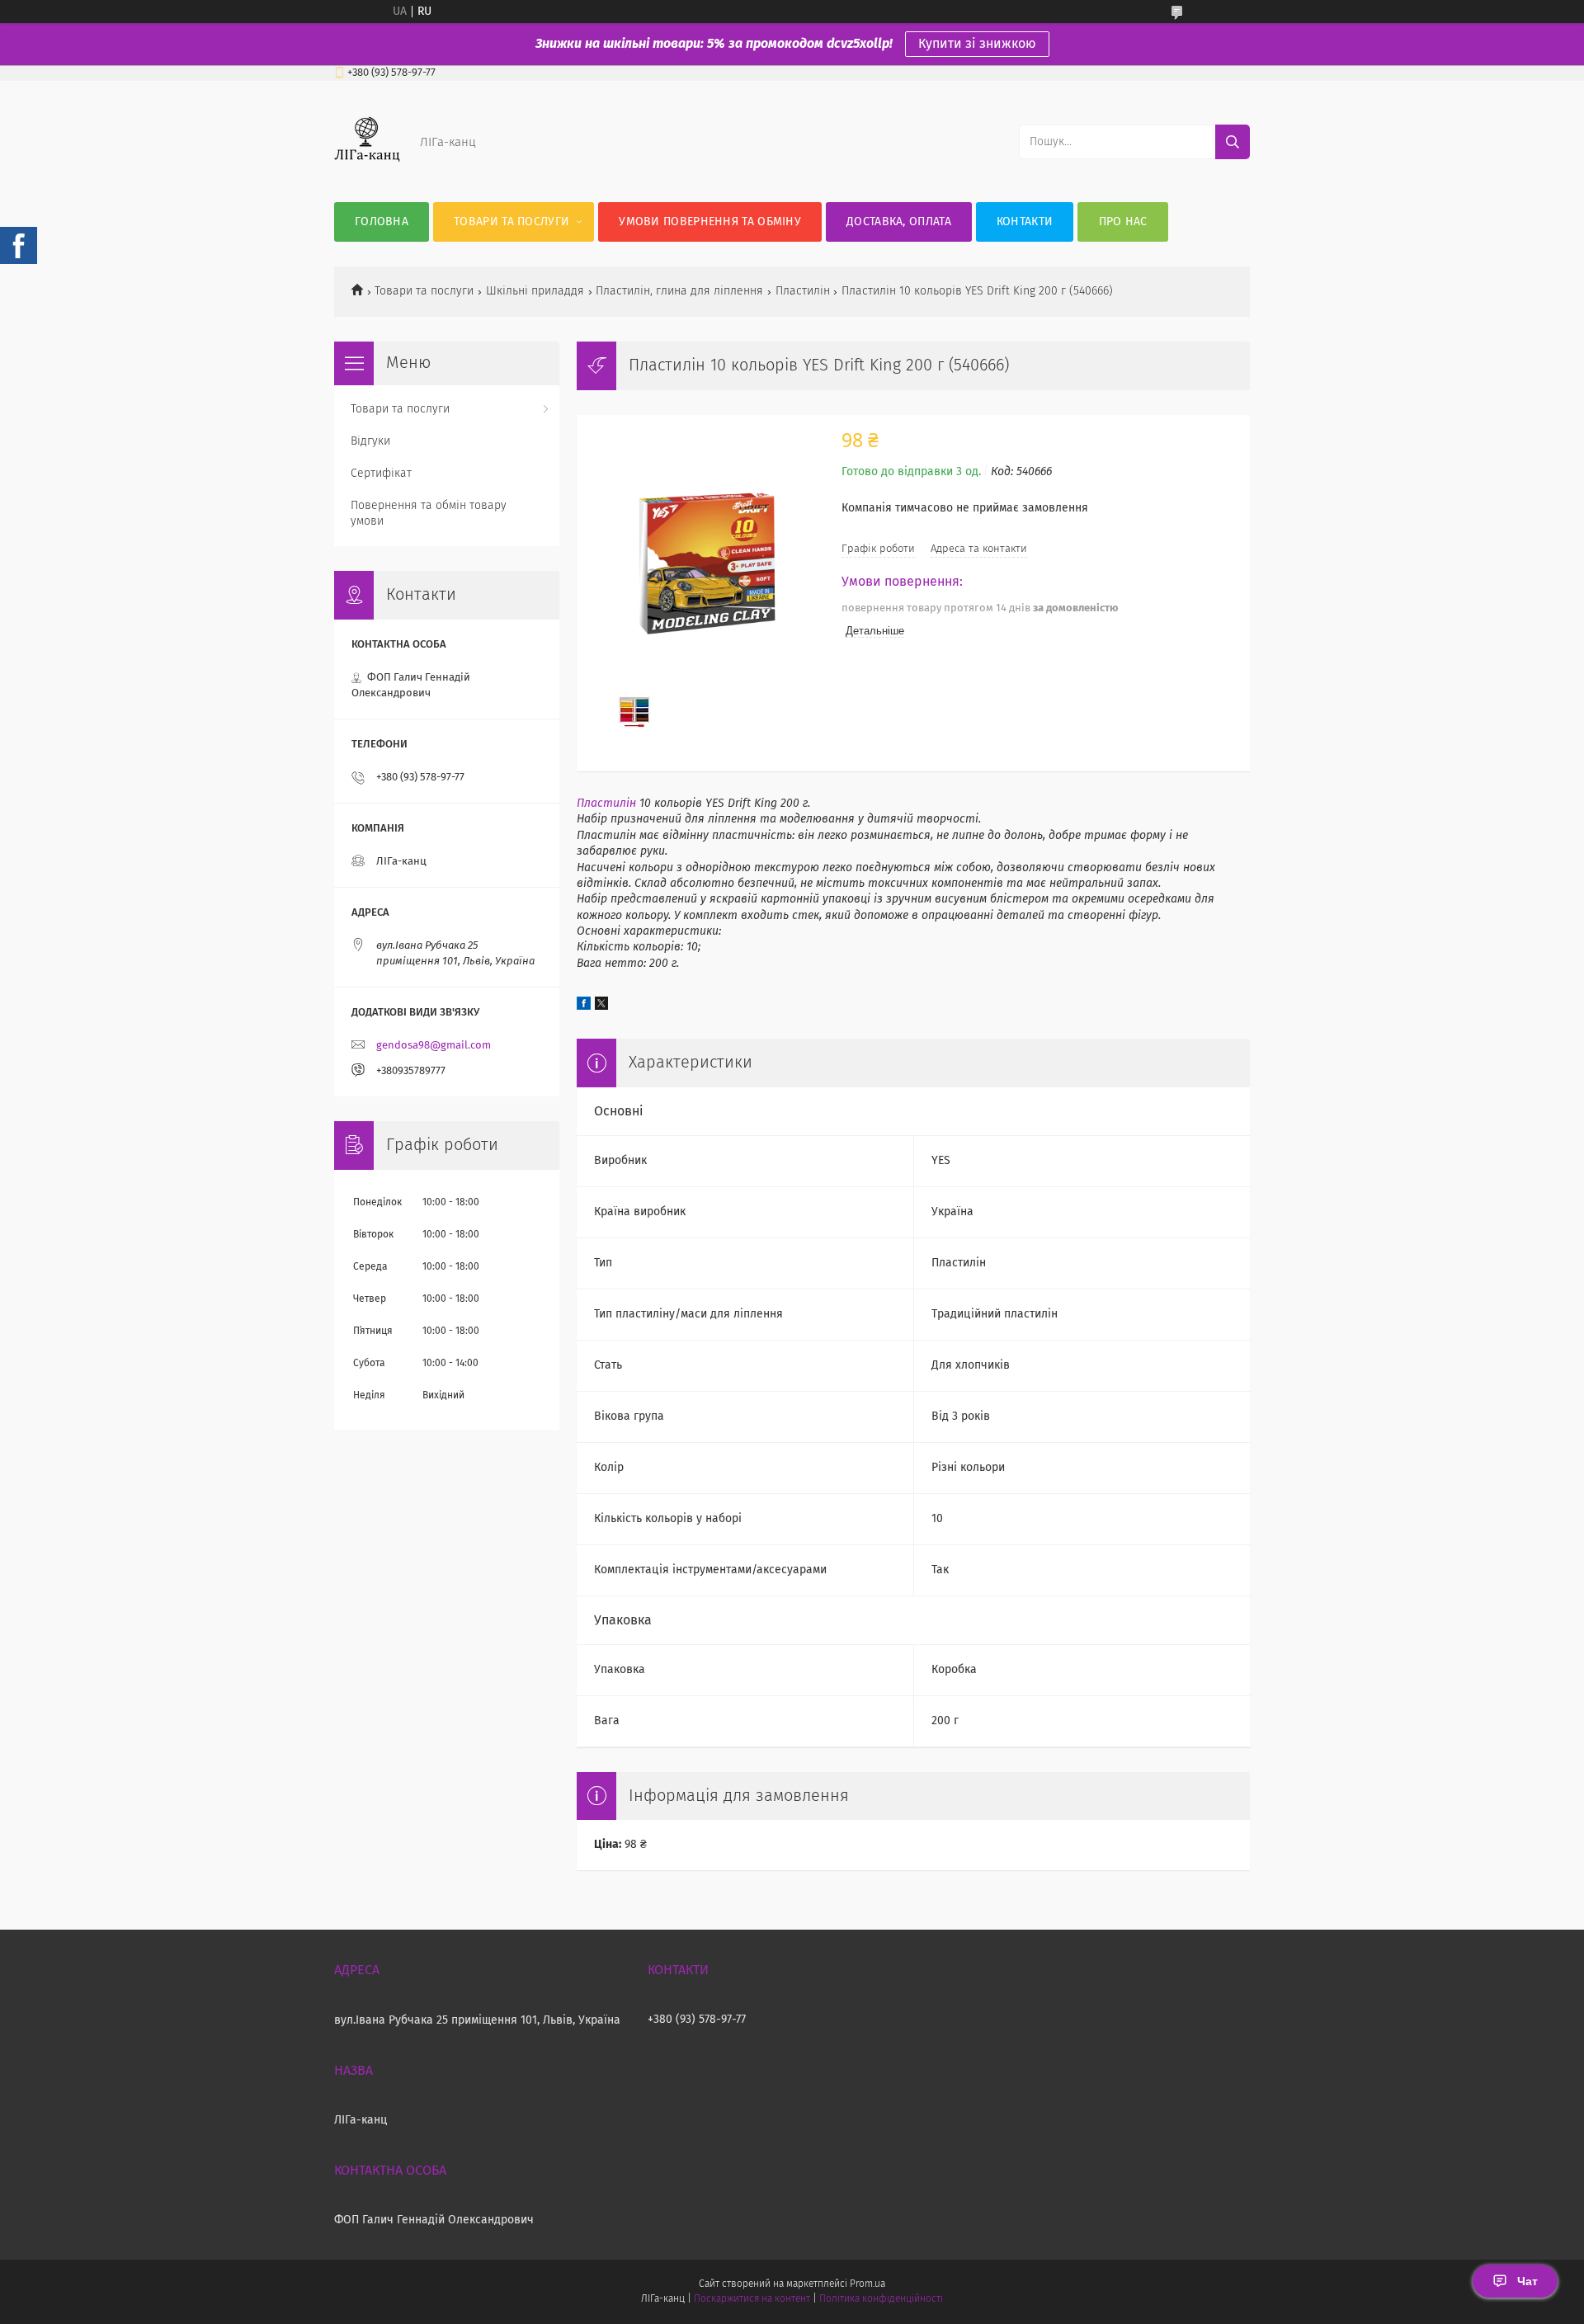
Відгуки (370, 441)
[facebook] (584, 1006)
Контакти (1025, 222)
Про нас (1123, 222)
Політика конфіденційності (881, 2299)
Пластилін (803, 291)
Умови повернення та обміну (710, 222)
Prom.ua (867, 2284)
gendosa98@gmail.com (434, 1046)
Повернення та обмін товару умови (429, 514)
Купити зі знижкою (977, 44)
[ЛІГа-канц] (367, 169)
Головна (382, 222)
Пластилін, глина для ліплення (679, 291)
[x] (601, 1006)
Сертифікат (381, 474)
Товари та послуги (511, 222)
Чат (1527, 2281)
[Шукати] (1233, 142)
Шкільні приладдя (535, 291)
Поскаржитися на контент (752, 2299)
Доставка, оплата (899, 222)
